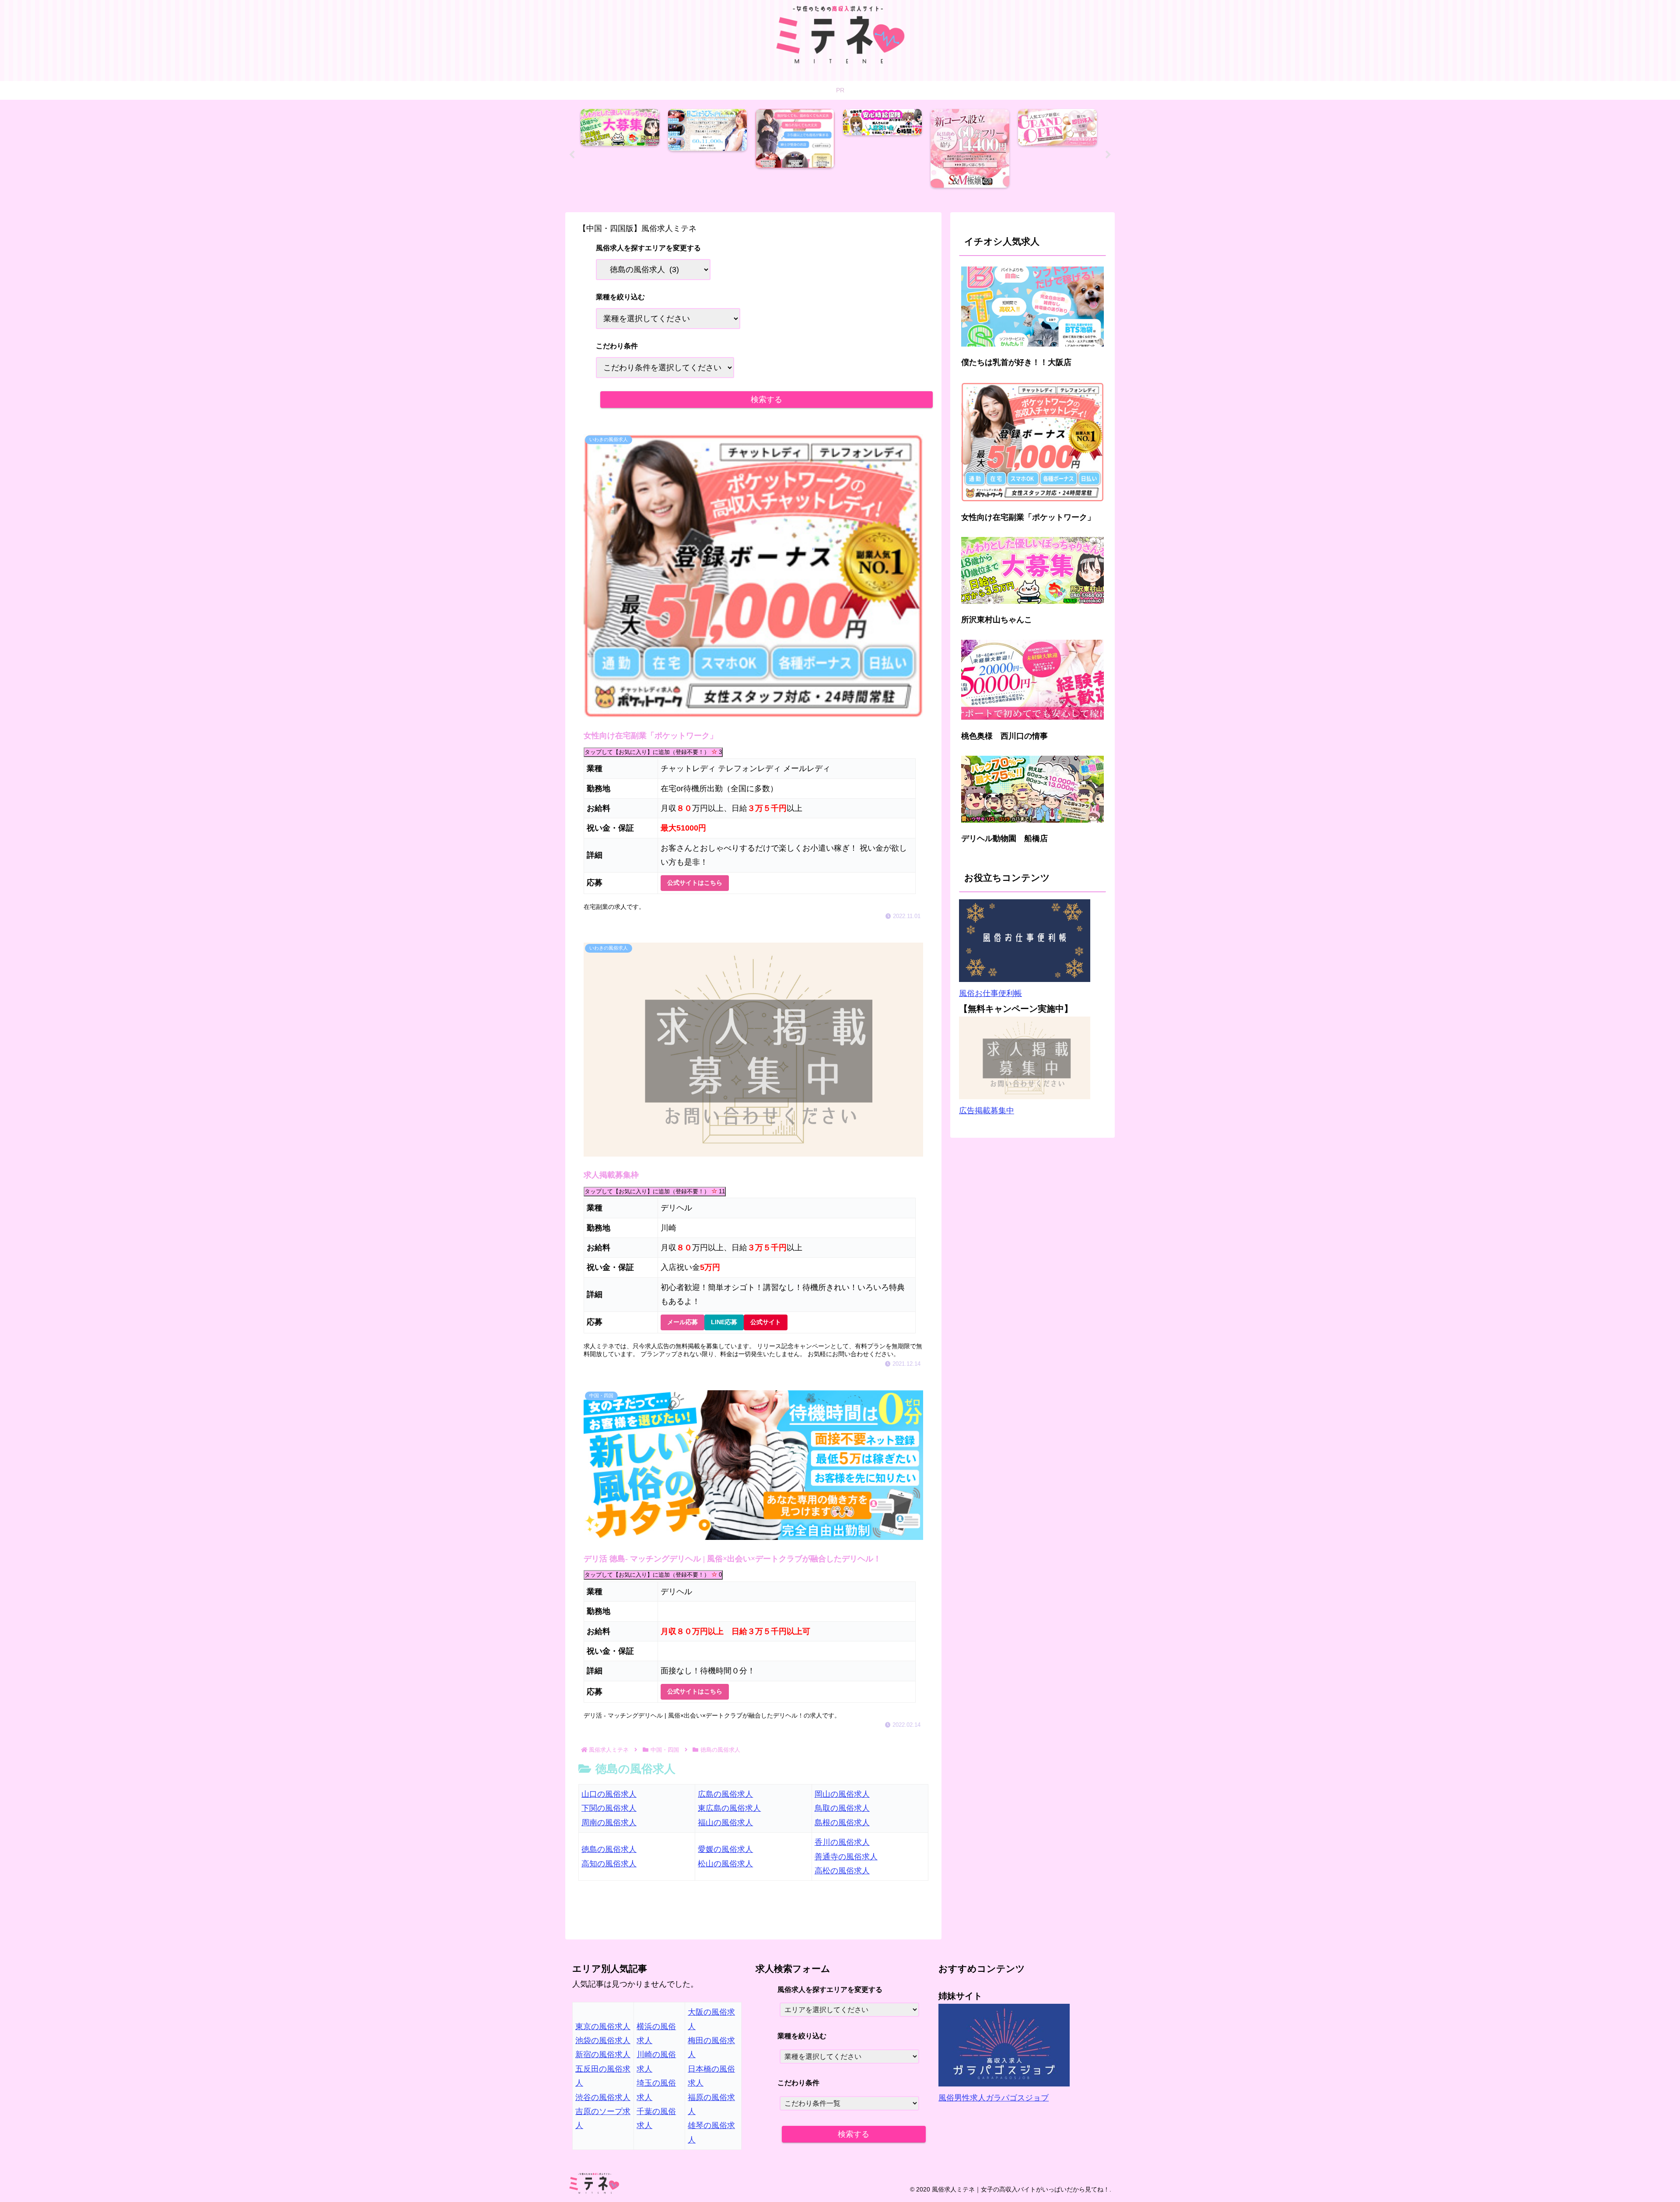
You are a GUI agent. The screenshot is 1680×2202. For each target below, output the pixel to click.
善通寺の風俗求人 (846, 1857)
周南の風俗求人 (609, 1823)
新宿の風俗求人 (603, 2055)
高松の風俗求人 (842, 1871)
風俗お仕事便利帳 (990, 993)
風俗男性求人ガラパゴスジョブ (994, 2098)
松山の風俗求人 (725, 1864)
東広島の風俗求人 (729, 1808)
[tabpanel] (622, 153)
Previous (572, 155)
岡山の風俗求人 (842, 1794)
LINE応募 (724, 1322)
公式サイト (766, 1322)
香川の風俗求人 (842, 1842)
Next (1108, 155)
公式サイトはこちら (695, 883)
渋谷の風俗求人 (603, 2097)
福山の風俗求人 (725, 1823)
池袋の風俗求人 (603, 2041)
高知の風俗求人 (609, 1864)
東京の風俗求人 (603, 2027)
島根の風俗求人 (842, 1823)
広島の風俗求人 (725, 1794)
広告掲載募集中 (987, 1111)
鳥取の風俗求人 (842, 1808)
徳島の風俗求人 (609, 1849)
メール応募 (682, 1322)
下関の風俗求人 (609, 1808)
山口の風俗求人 (609, 1794)
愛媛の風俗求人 (725, 1849)
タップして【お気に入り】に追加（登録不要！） (653, 752)
